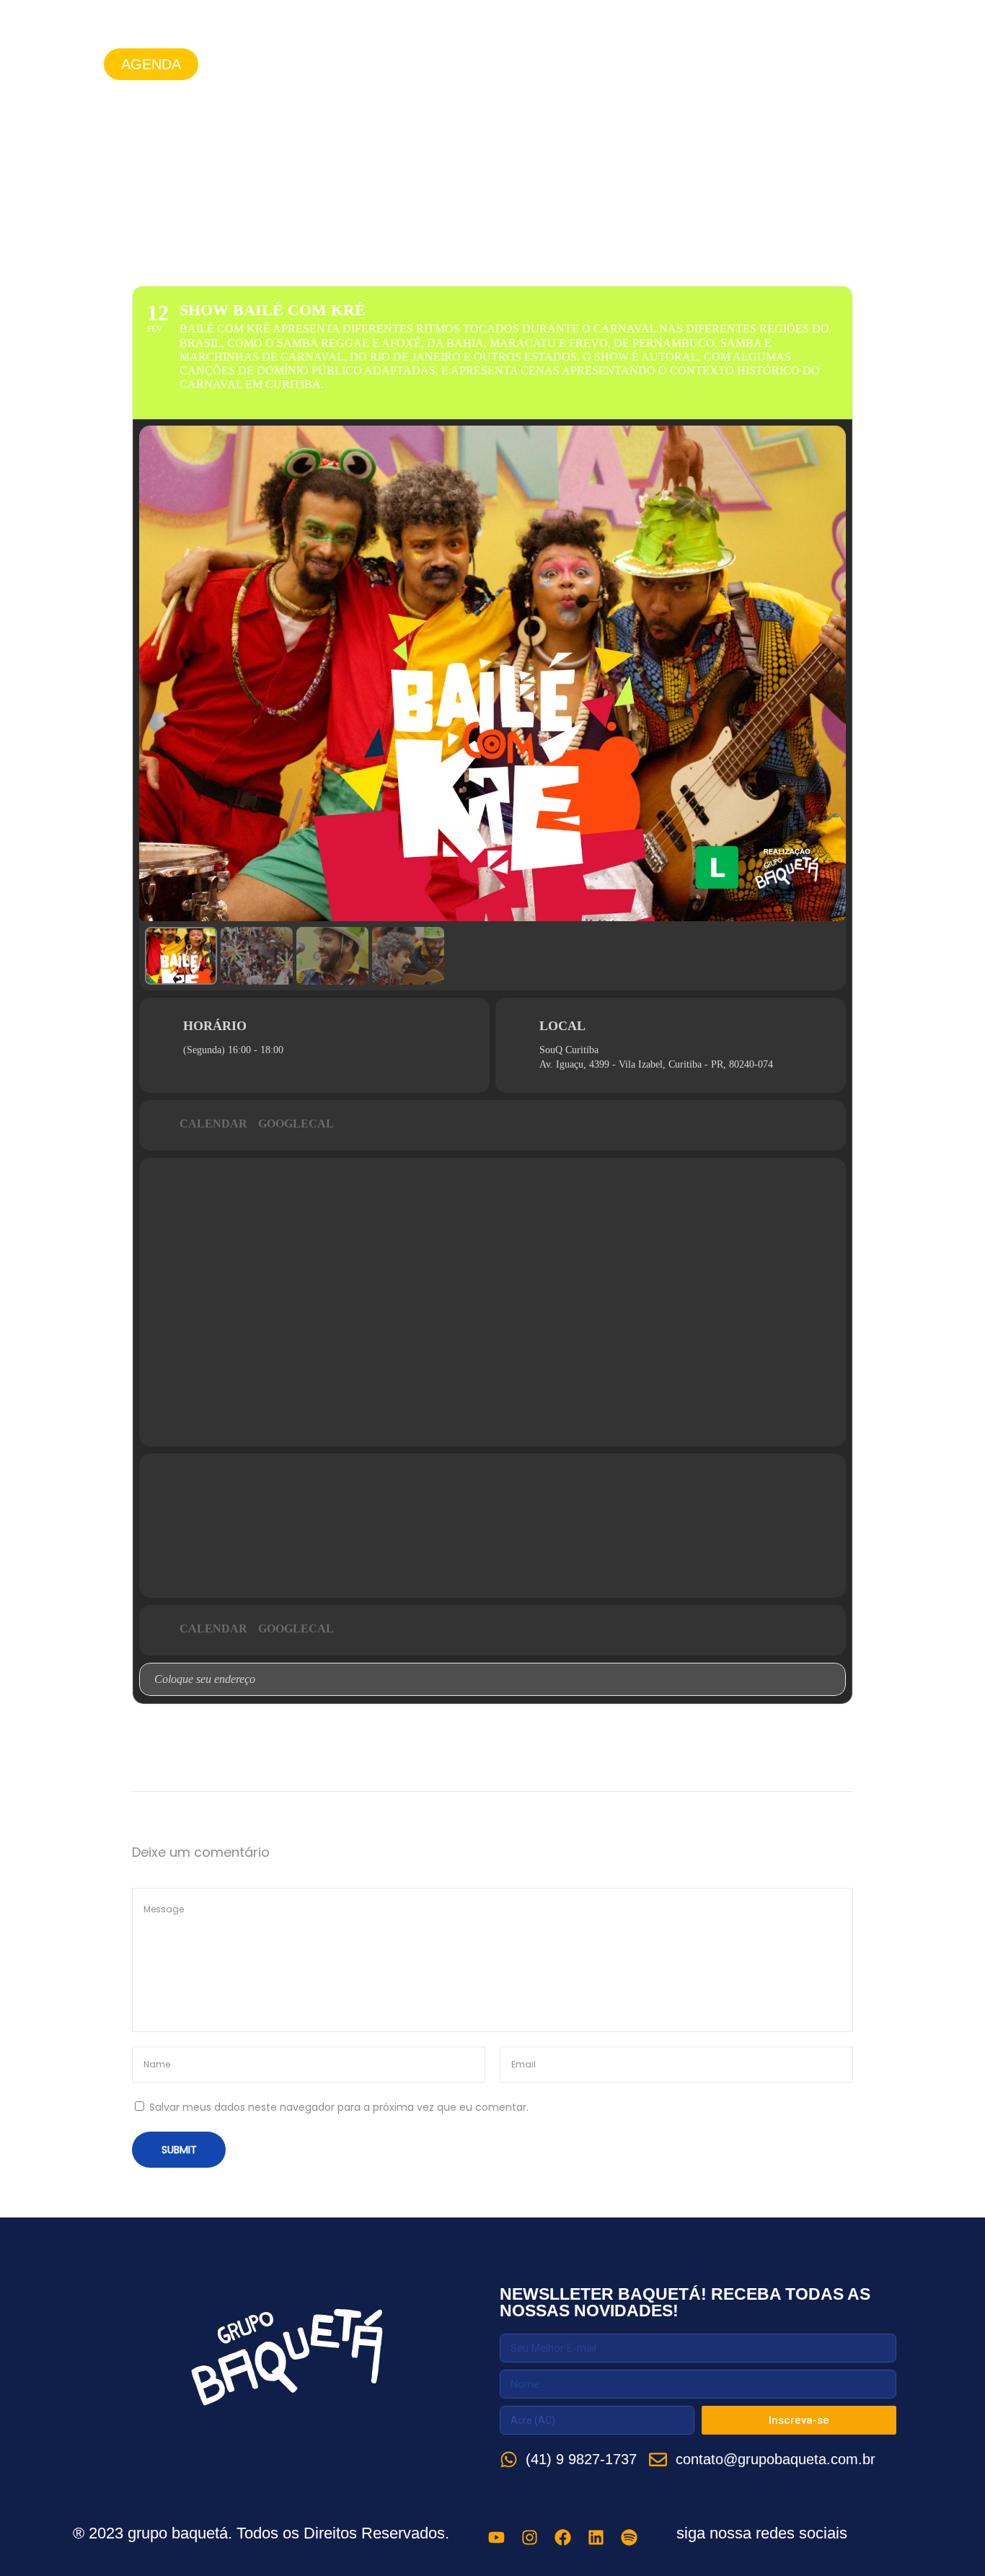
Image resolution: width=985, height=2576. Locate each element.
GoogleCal (296, 1124)
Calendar (213, 1124)
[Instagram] (800, 64)
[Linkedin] (866, 64)
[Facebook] (833, 64)
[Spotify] (899, 64)
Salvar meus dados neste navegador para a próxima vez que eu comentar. (339, 2107)
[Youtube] (767, 64)
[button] (151, 64)
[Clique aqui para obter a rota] (834, 1679)
